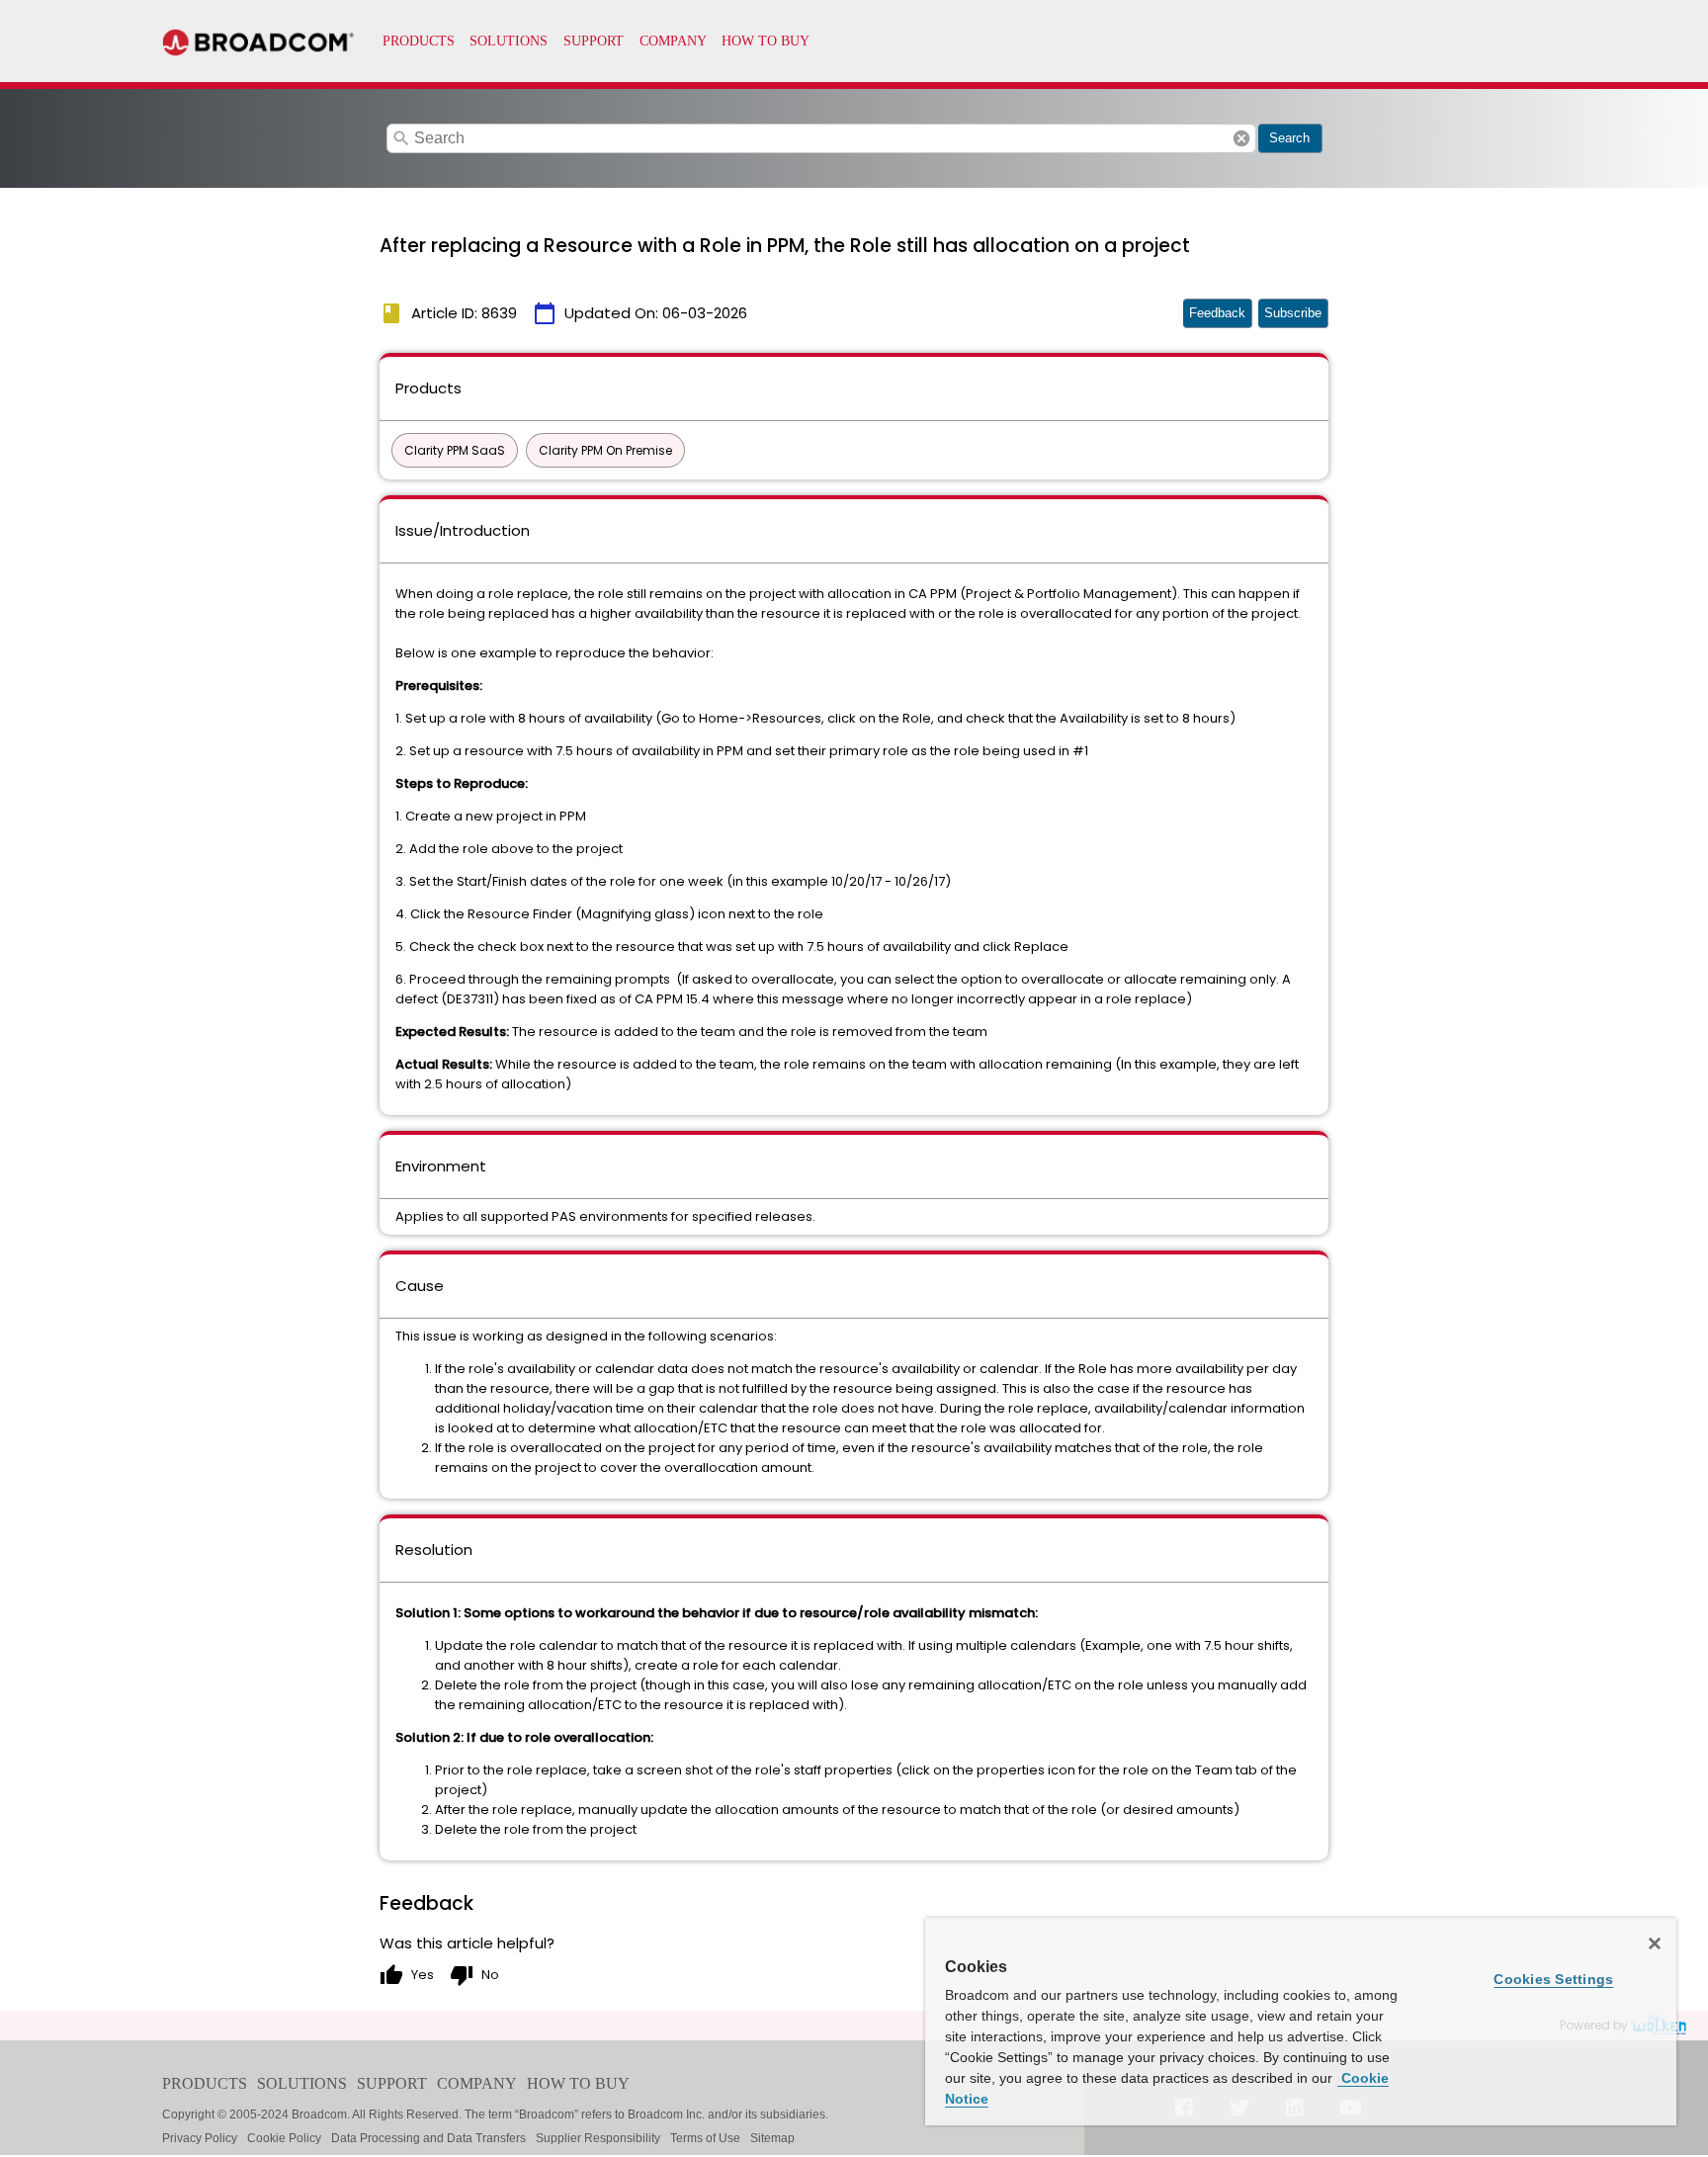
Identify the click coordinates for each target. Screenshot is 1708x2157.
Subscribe (1293, 313)
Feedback (1217, 313)
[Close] (1655, 1943)
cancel (1241, 138)
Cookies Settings (1553, 1979)
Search (1289, 138)
